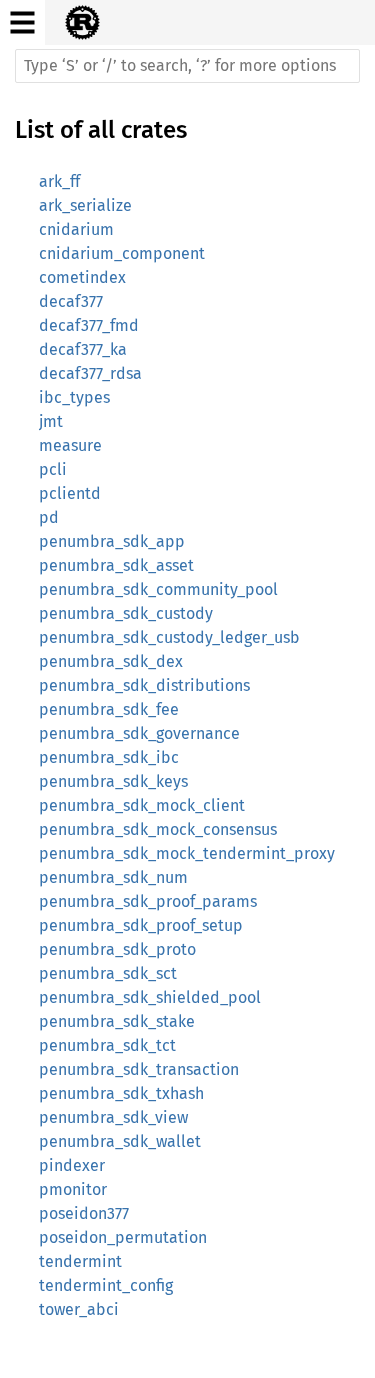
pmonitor (73, 1189)
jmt (51, 421)
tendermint (80, 1261)
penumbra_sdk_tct (107, 1045)
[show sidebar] (22, 22)
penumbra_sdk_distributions (144, 685)
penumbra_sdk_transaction (139, 1069)
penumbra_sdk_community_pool (158, 589)
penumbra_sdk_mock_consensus (158, 829)
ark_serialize (85, 205)
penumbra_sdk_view (113, 1117)
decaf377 (71, 301)
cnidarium (76, 229)
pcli (53, 469)
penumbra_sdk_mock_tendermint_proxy (187, 853)
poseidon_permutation (123, 1237)
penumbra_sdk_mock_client (142, 805)
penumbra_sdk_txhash (121, 1093)
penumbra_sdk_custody (126, 613)
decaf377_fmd (89, 325)
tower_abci (79, 1309)
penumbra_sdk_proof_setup (141, 925)
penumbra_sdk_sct (108, 973)
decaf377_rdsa (90, 373)
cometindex (82, 277)
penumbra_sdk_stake (117, 1021)
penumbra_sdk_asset (116, 565)
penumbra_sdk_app (112, 541)
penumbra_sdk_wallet (120, 1141)
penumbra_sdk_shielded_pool (150, 997)
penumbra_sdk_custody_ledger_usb (169, 637)
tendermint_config (106, 1285)
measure (70, 445)
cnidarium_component (122, 253)
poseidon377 (84, 1213)
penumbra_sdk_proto (117, 949)
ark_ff (59, 181)
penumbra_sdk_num (113, 877)
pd (49, 517)
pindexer (72, 1165)
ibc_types (74, 397)
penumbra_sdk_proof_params (148, 901)
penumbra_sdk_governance (139, 733)
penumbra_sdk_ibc (109, 757)
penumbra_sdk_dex (111, 661)
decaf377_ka (83, 349)
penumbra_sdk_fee (109, 709)
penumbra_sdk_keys (113, 781)
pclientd (70, 493)
